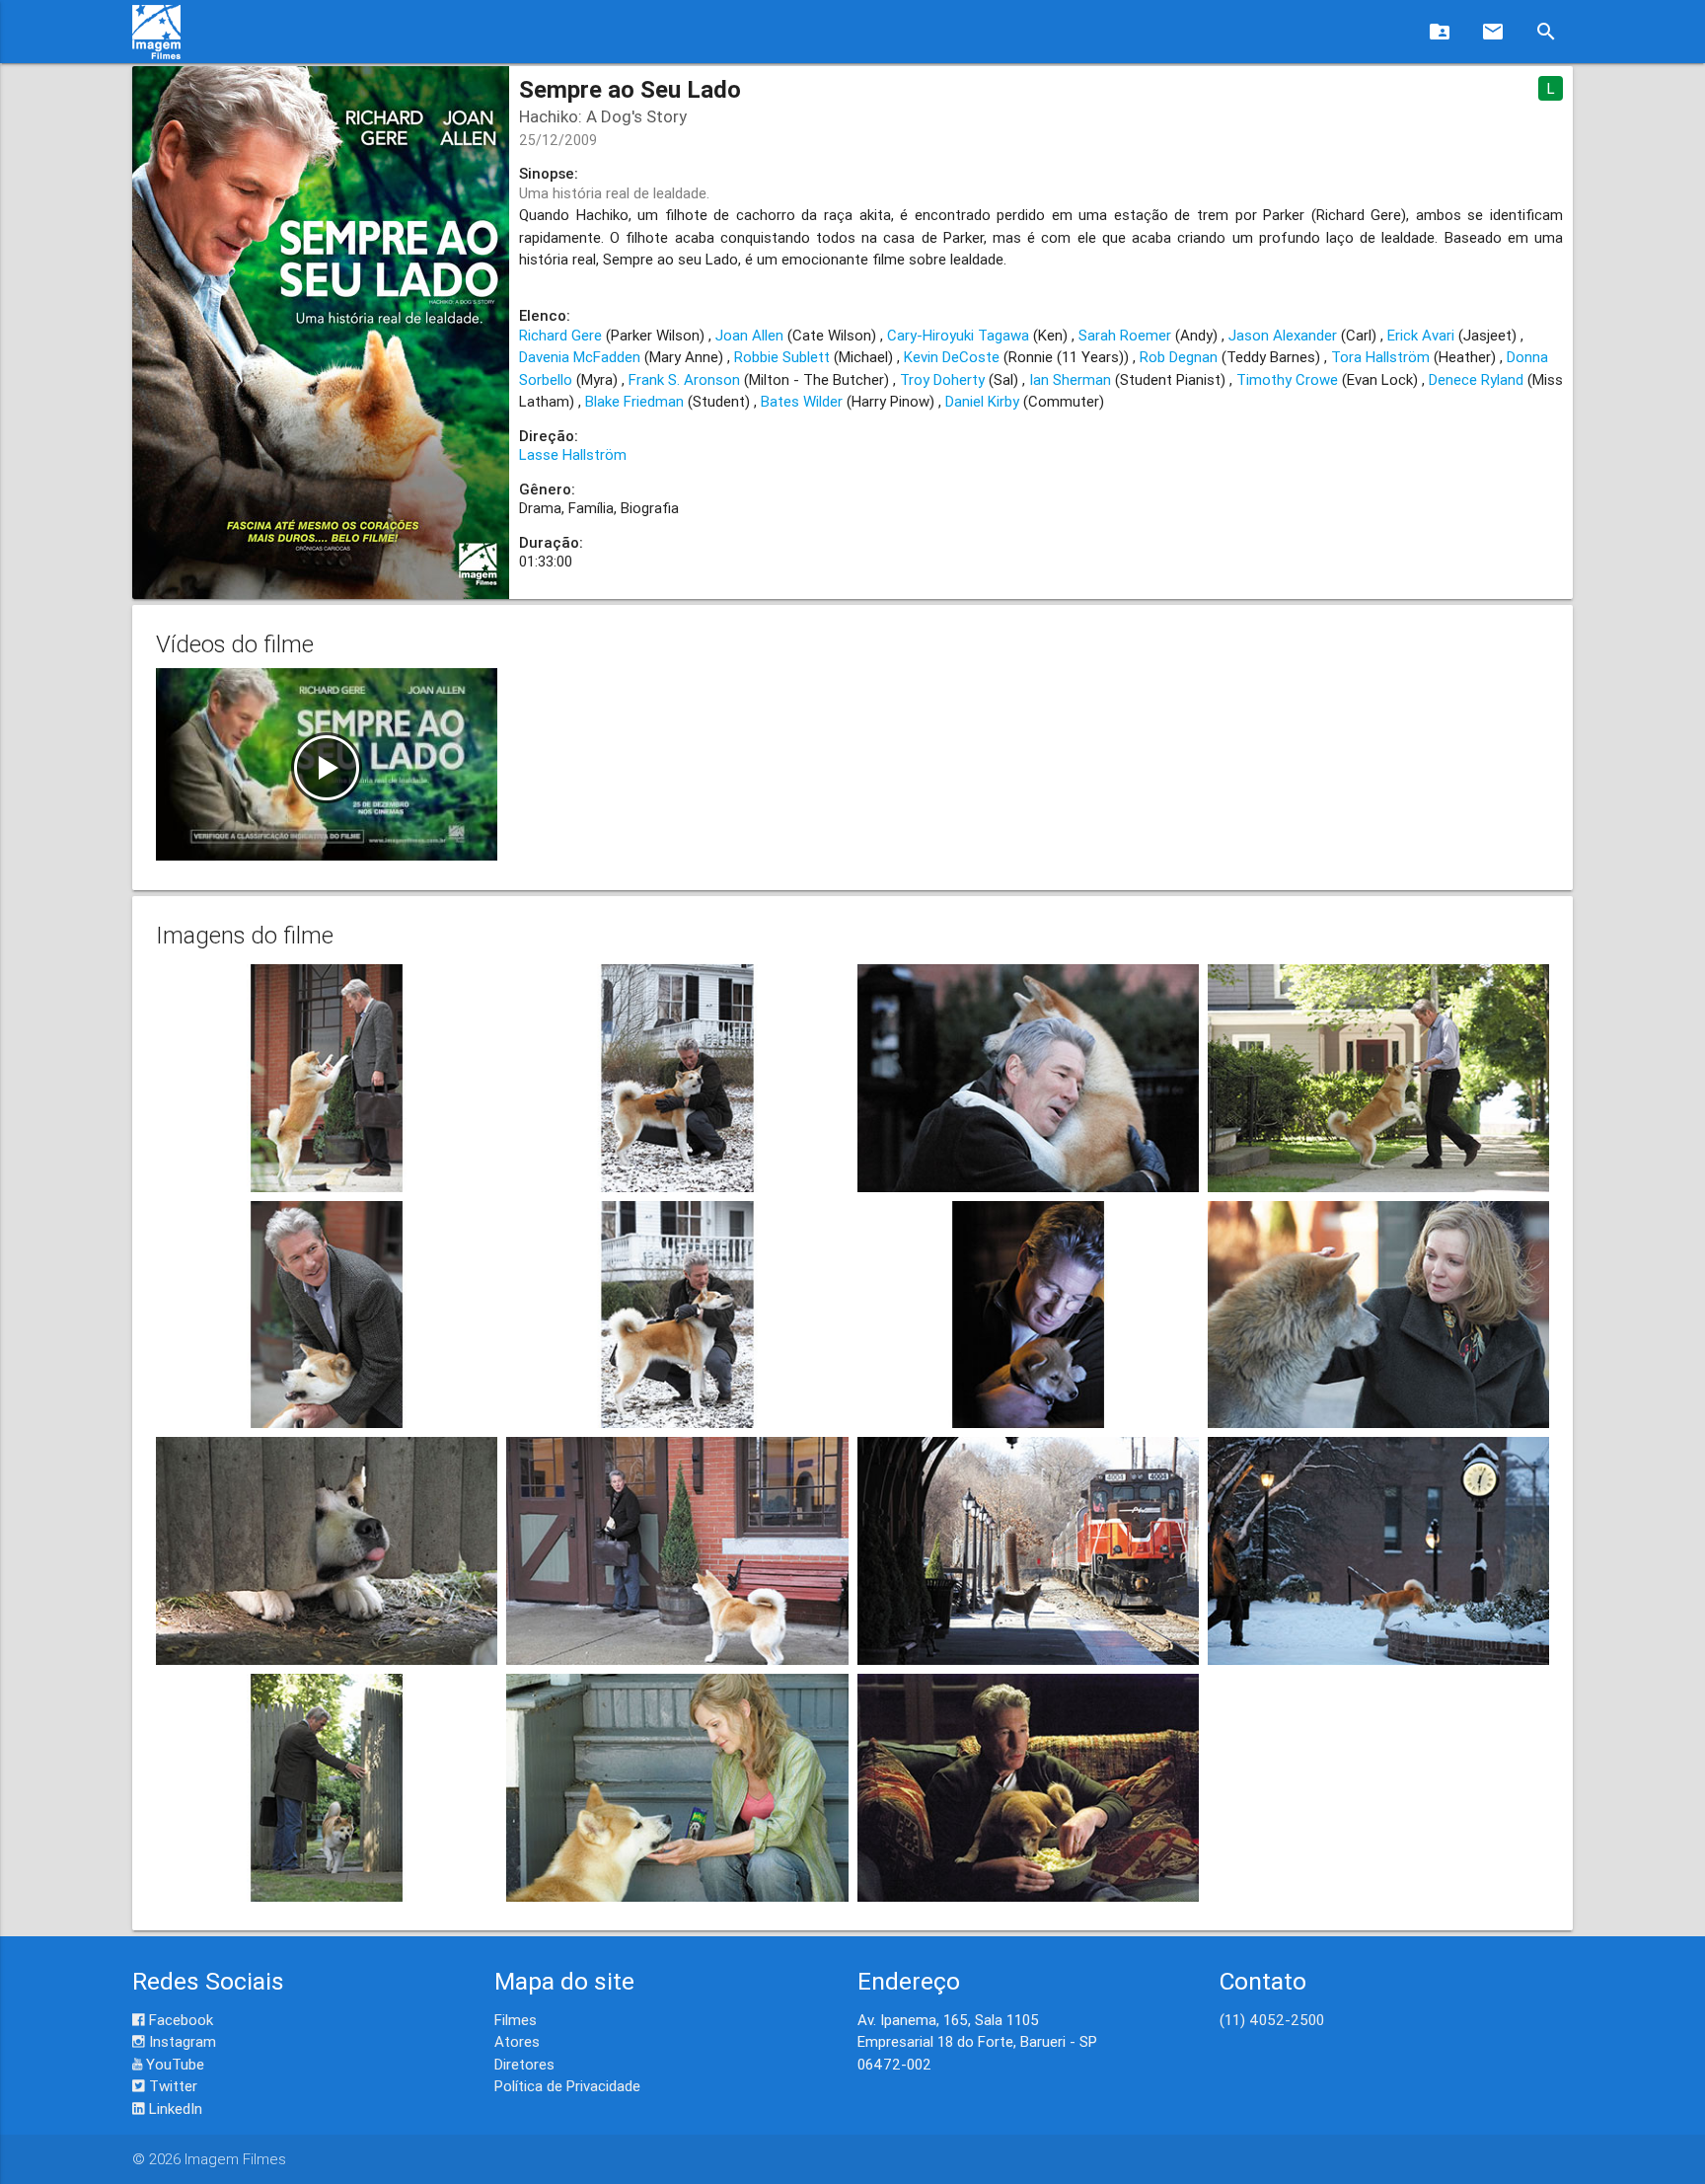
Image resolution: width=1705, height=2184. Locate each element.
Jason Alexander (1283, 335)
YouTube (173, 2064)
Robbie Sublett (782, 357)
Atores (517, 2041)
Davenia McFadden (580, 357)
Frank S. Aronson (684, 379)
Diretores (524, 2064)
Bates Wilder (802, 401)
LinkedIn (174, 2109)
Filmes (516, 2020)
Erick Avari (1421, 335)
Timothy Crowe (1287, 379)
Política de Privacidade (567, 2086)
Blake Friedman (634, 401)
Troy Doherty (942, 379)
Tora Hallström (1380, 357)
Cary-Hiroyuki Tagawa (958, 335)
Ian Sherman (1070, 379)
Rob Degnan (1179, 357)
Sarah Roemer (1125, 335)
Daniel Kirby (982, 401)
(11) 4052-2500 (1272, 2020)
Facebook (179, 2020)
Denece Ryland (1476, 379)
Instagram (181, 2041)
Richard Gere (560, 335)
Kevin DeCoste (952, 357)
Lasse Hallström (573, 454)
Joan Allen (749, 335)
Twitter (171, 2086)
